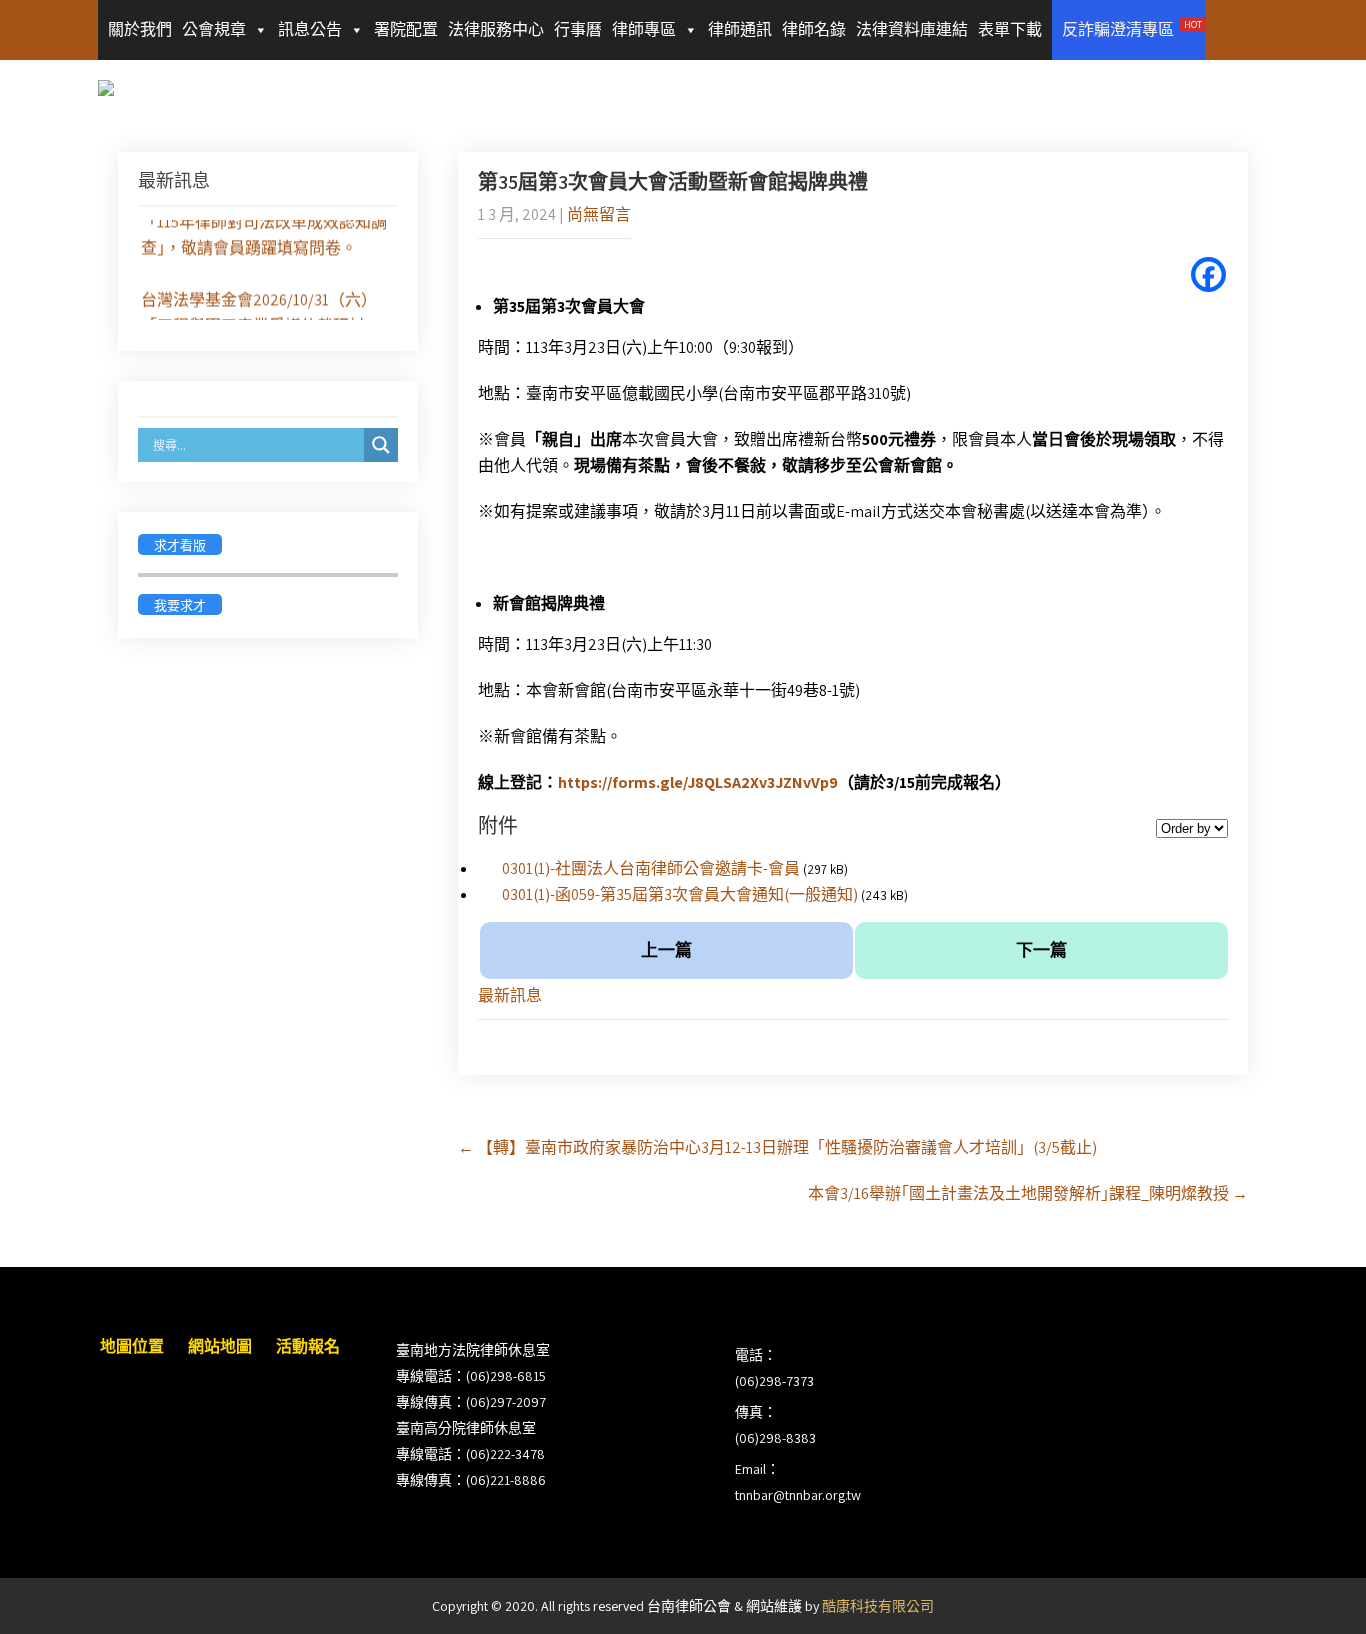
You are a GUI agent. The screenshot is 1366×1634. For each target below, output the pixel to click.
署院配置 (406, 29)
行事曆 (578, 29)
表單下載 (1010, 29)
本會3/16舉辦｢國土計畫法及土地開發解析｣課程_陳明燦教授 (1028, 1193)
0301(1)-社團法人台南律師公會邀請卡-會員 (651, 868)
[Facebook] (1208, 274)
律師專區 (644, 29)
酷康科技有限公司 (878, 1606)
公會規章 (214, 29)
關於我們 (140, 29)
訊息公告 (310, 29)
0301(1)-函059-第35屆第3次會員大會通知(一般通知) (680, 894)
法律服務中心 (496, 29)
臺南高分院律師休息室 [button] (466, 1428)
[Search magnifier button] (381, 445)
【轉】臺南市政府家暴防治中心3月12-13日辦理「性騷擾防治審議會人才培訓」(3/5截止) (777, 1147)
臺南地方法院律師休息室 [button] (473, 1350)
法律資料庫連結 (912, 29)
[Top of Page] (1309, 1591)
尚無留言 (599, 214)
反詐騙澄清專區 (1132, 29)
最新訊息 (510, 995)
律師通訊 (740, 29)
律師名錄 (814, 29)
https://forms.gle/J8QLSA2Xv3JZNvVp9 (698, 782)
